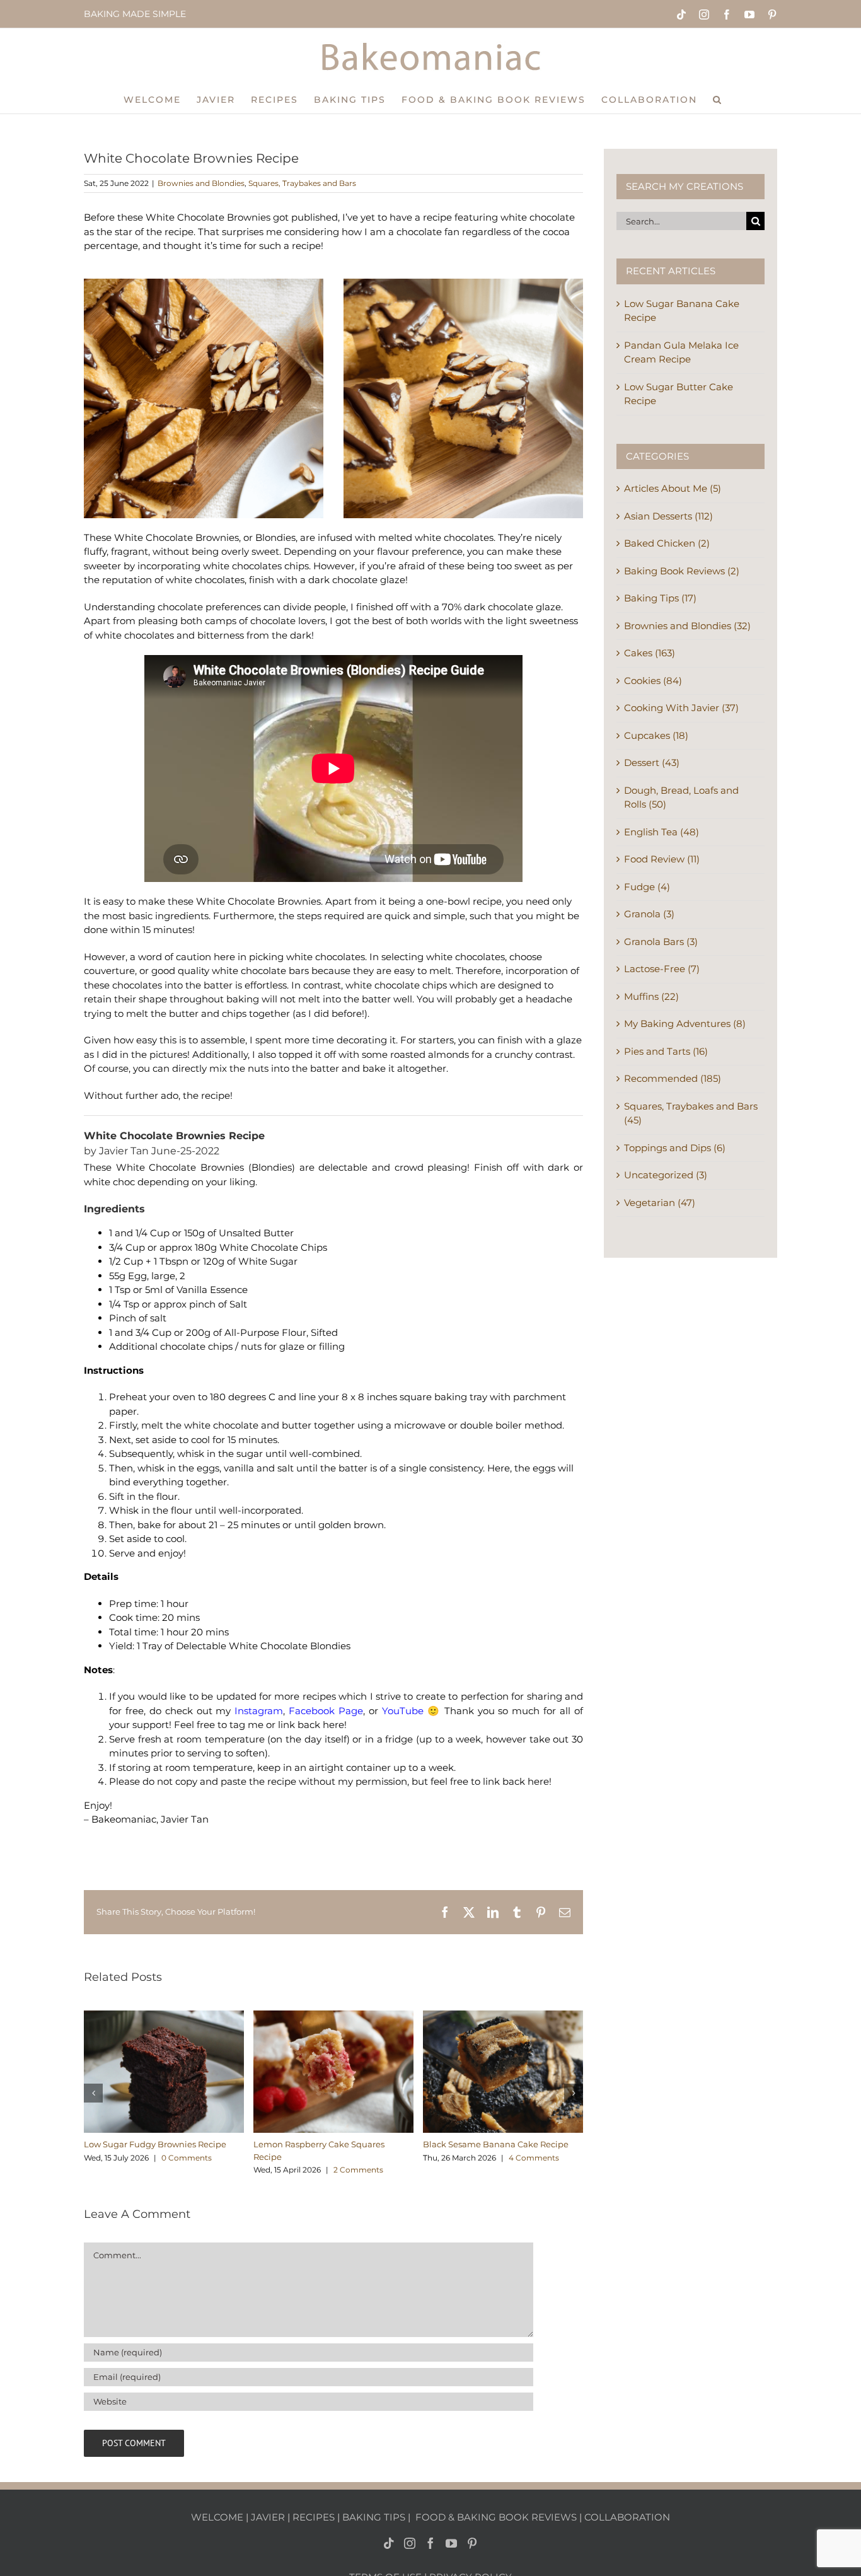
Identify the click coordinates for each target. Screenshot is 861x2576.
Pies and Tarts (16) (666, 1051)
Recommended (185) (673, 1078)
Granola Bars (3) (661, 942)
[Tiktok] (389, 2543)
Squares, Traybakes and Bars (302, 183)
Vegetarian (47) (660, 1203)
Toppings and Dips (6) (675, 1148)
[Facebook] (430, 2543)
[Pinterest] (472, 2543)
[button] (718, 99)
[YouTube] (451, 2543)
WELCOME (217, 2517)
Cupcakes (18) (656, 735)
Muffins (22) (651, 996)
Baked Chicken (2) (667, 543)
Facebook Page (326, 1711)
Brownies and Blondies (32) (687, 626)
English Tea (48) (662, 832)
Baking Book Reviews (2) (682, 571)
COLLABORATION (627, 2517)
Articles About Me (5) (673, 488)
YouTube (403, 1711)
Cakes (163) (650, 653)
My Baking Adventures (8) (685, 1024)
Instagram (259, 1711)
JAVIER (268, 2517)
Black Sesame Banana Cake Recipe (496, 2144)
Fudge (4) (647, 887)
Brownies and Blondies (201, 183)
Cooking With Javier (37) (681, 708)
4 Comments (534, 2158)
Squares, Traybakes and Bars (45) (691, 1113)
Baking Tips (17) (660, 598)
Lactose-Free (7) (662, 969)
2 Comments (358, 2170)
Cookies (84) (653, 681)
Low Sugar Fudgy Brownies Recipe (155, 2144)
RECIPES (314, 2517)
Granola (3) (649, 914)
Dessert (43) (652, 763)
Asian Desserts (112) (668, 516)
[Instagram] (410, 2543)
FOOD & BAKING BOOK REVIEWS (496, 2517)
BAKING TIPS (374, 2517)
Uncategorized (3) (666, 1175)
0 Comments (187, 2158)
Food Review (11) (662, 859)
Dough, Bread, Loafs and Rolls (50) (681, 798)
